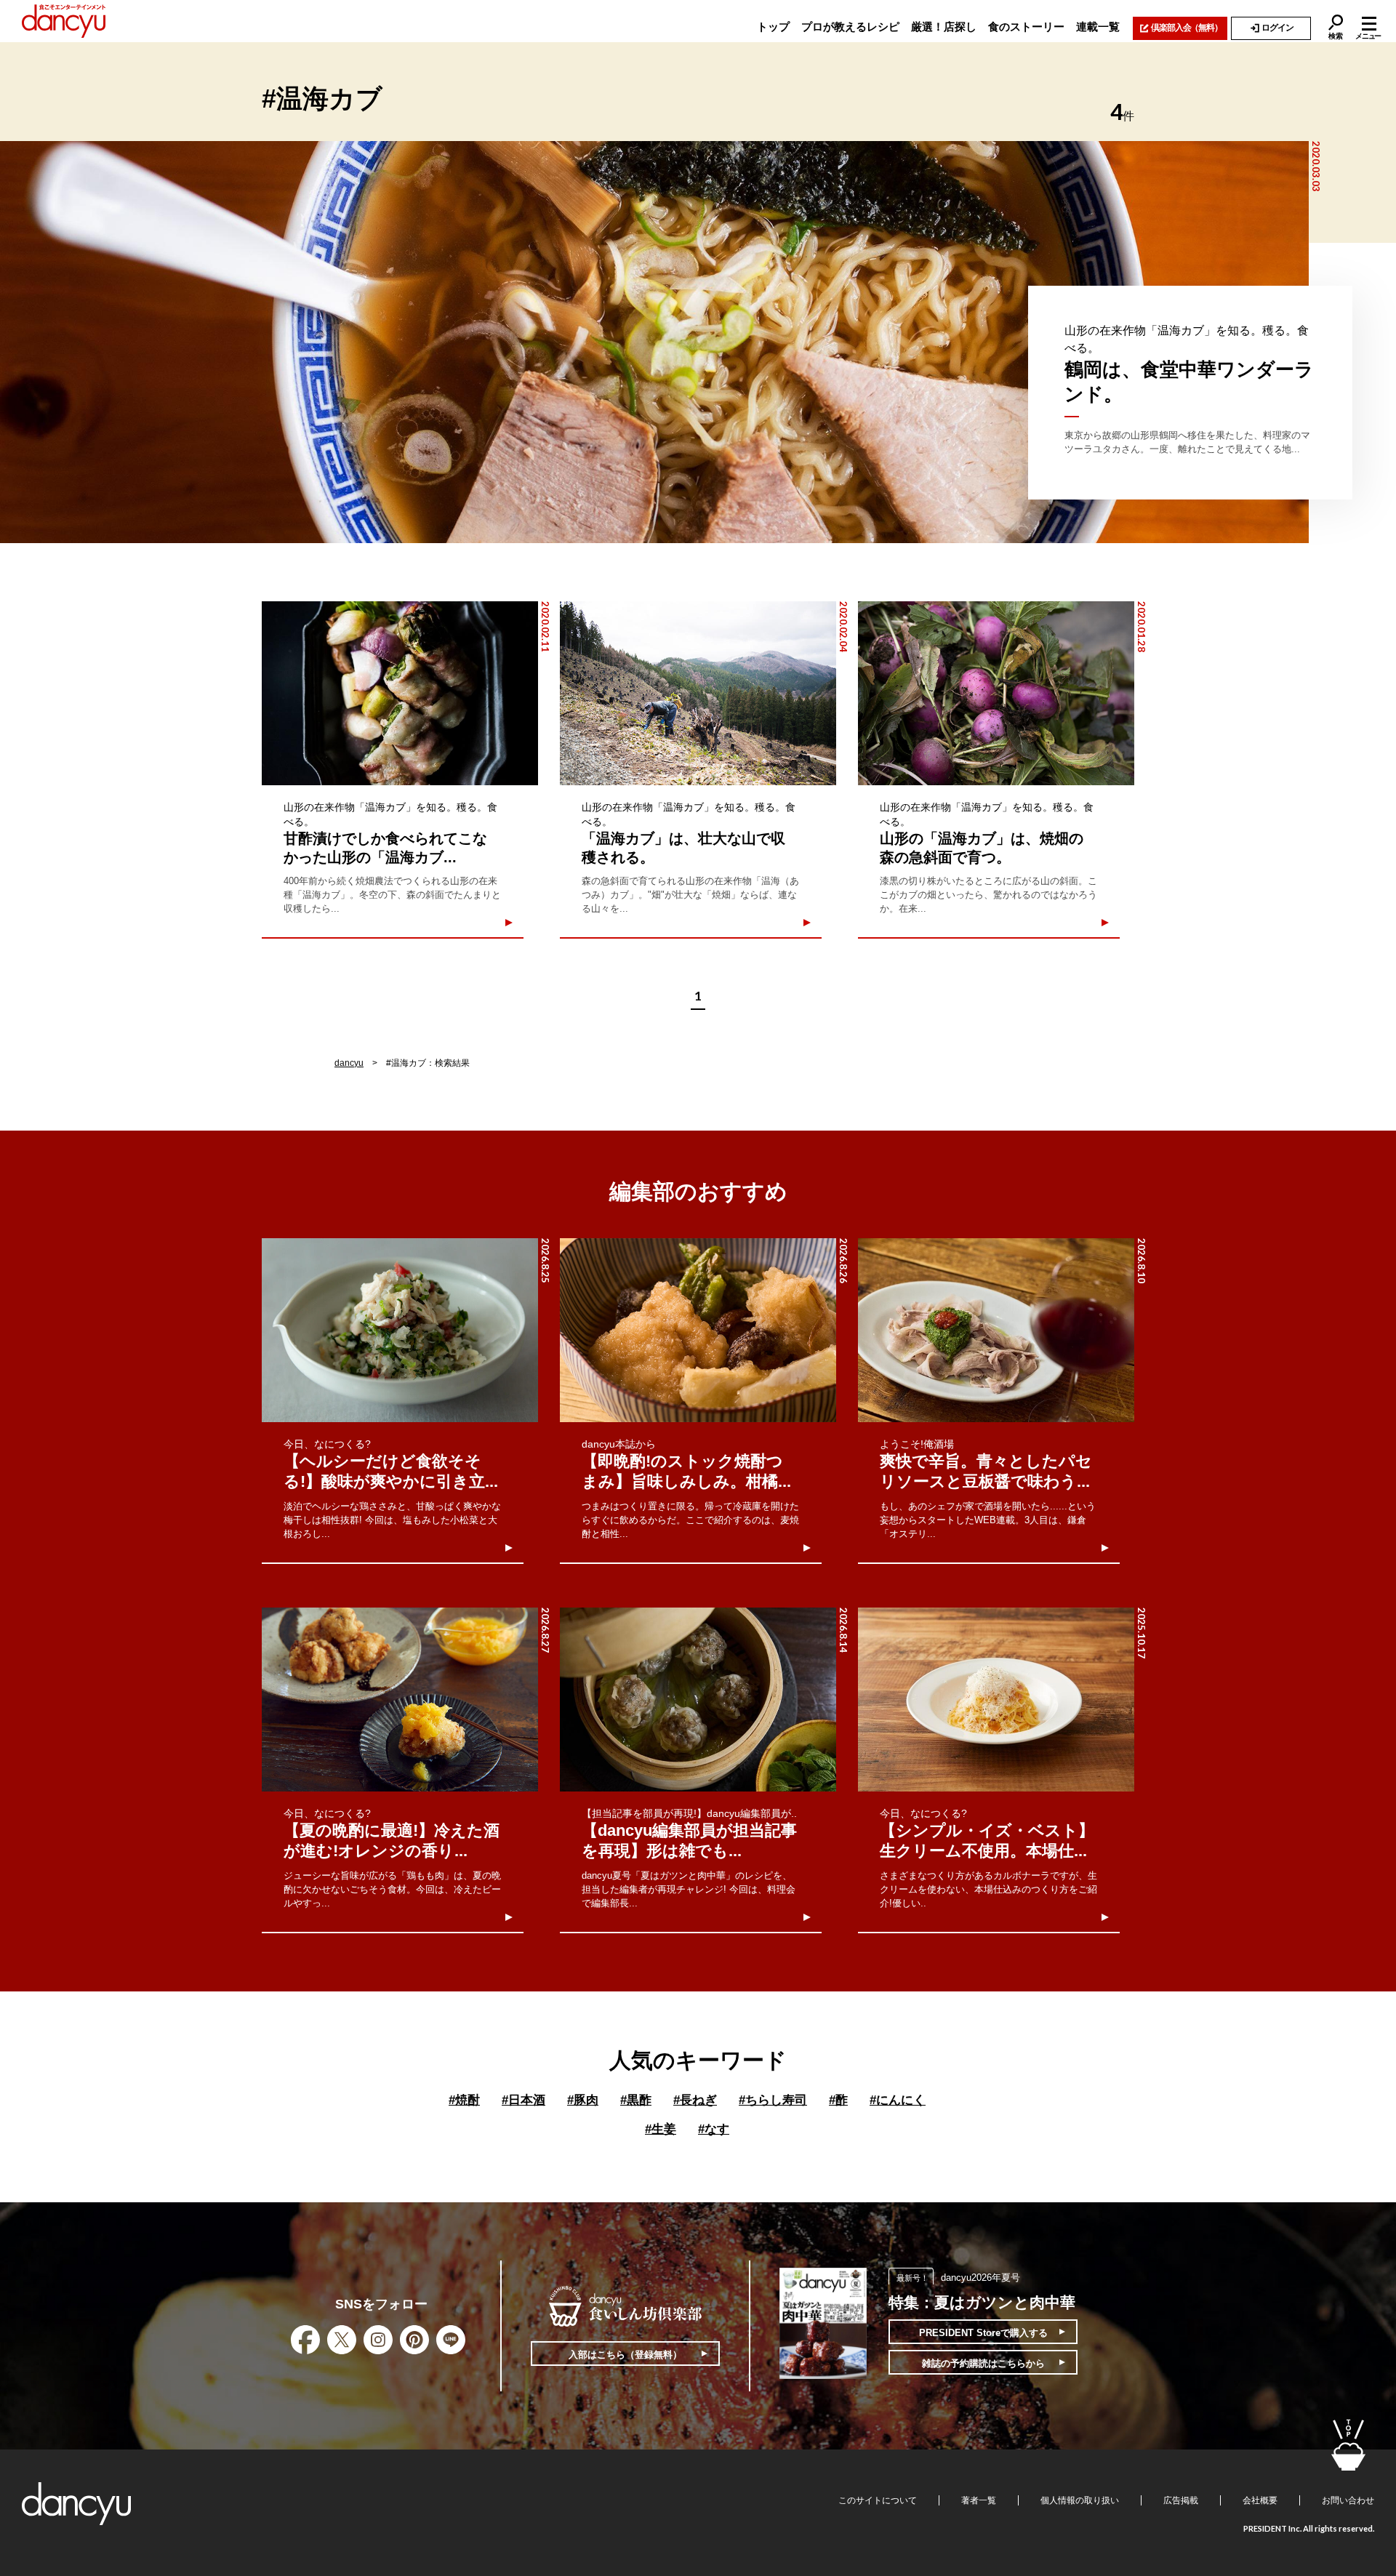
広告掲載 (1181, 2500)
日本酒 (523, 2100)
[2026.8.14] (698, 1700)
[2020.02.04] (698, 693)
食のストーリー (1026, 27)
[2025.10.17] (996, 1700)
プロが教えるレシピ (850, 27)
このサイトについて (878, 2500)
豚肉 (583, 2100)
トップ (773, 27)
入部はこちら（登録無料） (625, 2355)
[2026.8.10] (996, 1330)
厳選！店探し (944, 27)
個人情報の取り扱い (1080, 2500)
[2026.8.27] (400, 1700)
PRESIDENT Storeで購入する (983, 2333)
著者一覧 (979, 2500)
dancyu (349, 1063)
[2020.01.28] (996, 693)
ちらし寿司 (773, 2100)
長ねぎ (695, 2100)
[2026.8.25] (400, 1330)
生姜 (661, 2129)
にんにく (898, 2100)
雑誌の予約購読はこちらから (983, 2363)
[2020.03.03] (654, 342)
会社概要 (1260, 2500)
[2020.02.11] (400, 693)
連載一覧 (1098, 27)
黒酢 (636, 2100)
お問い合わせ (1348, 2500)
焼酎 (464, 2100)
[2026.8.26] (698, 1330)
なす (714, 2129)
